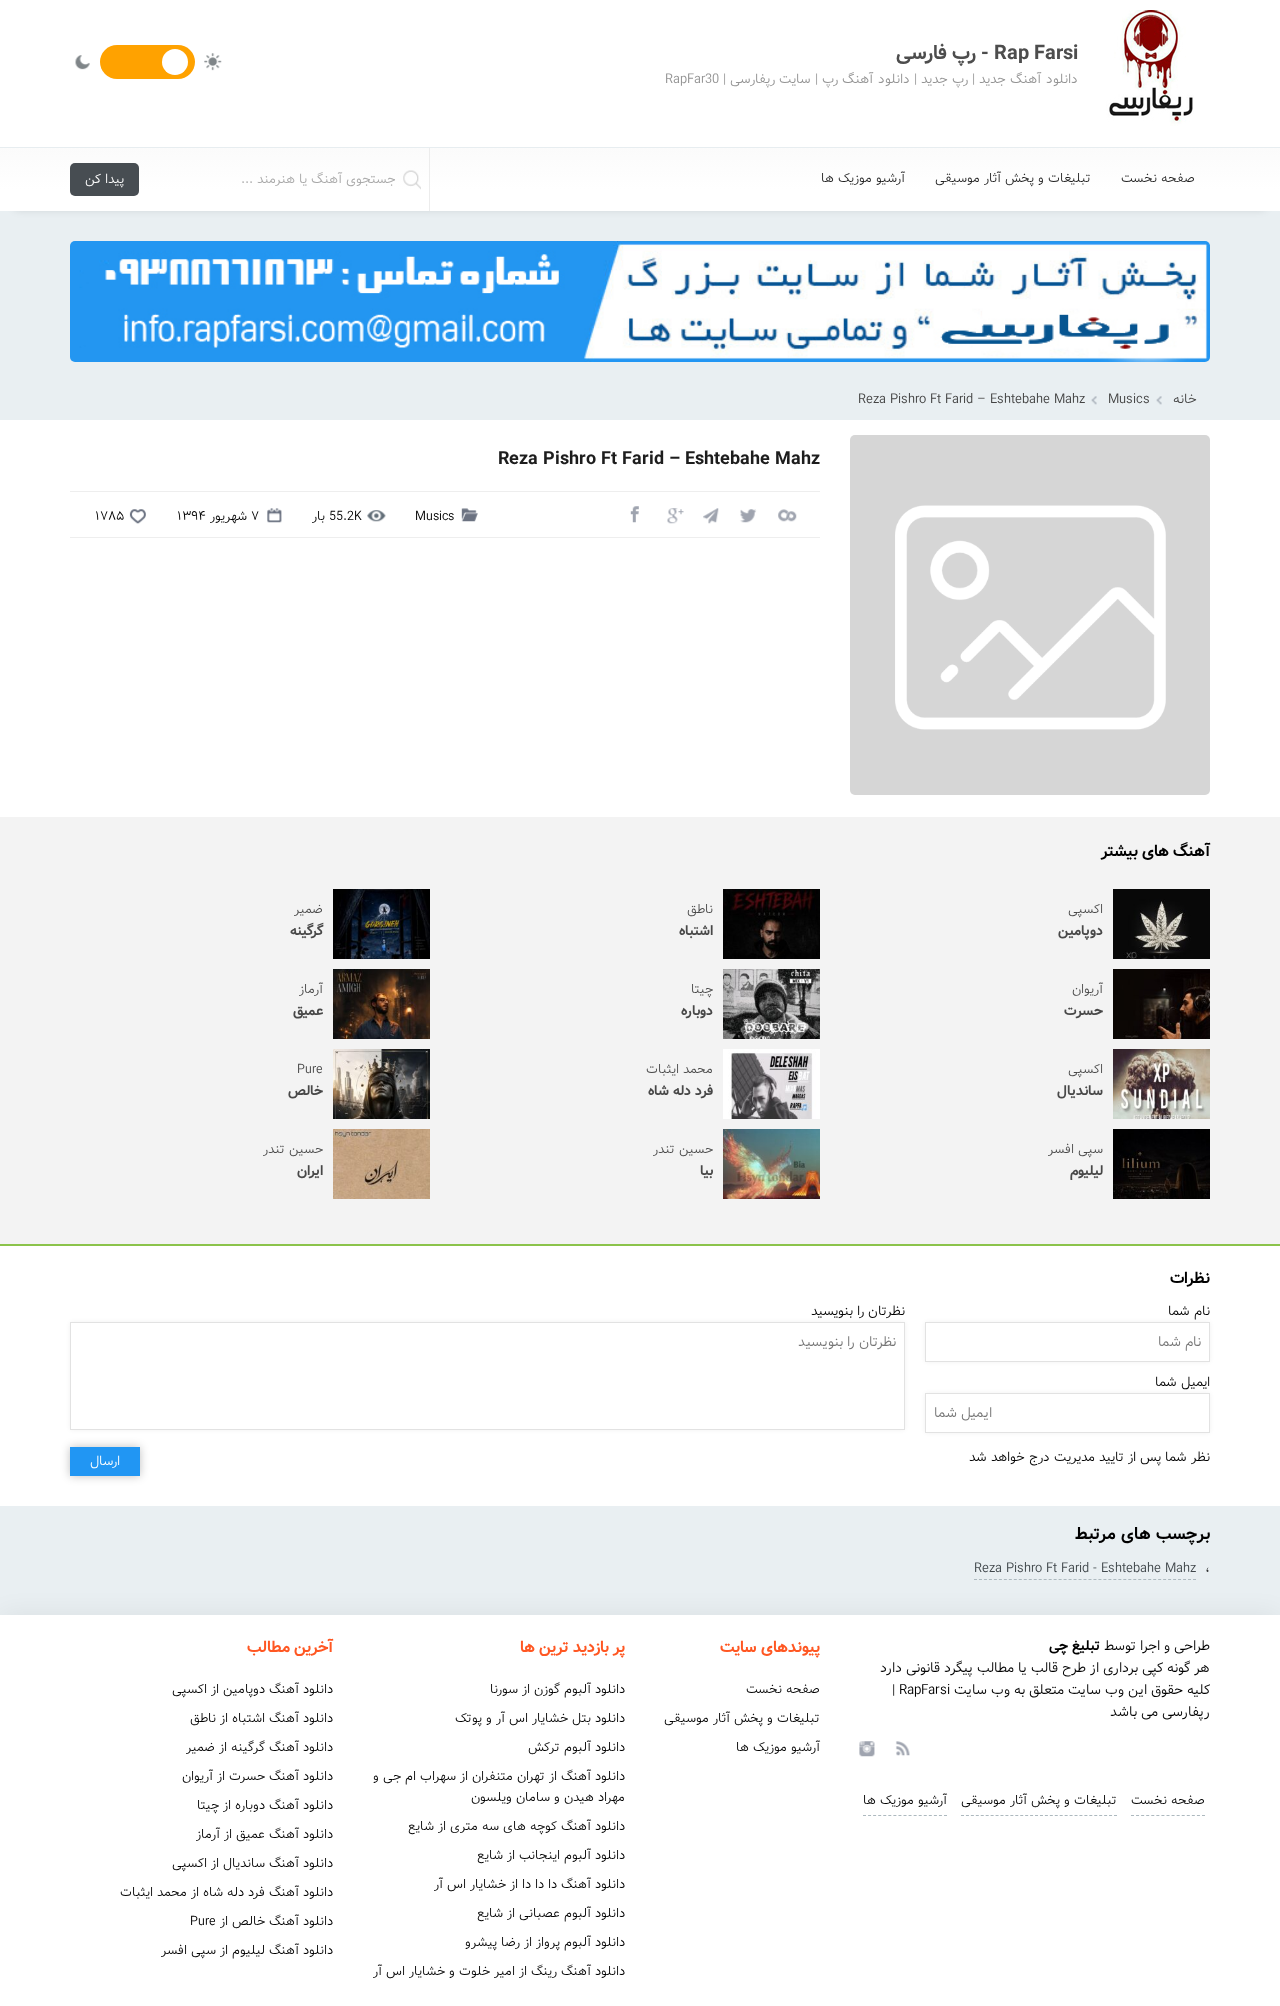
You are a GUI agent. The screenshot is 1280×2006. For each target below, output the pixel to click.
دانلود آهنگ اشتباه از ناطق (261, 1718)
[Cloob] (786, 514)
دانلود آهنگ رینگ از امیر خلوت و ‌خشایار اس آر (499, 1971)
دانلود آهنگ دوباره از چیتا (265, 1805)
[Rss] (902, 1747)
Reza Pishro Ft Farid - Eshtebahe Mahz (1085, 1568)
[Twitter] (748, 514)
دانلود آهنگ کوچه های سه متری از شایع (516, 1826)
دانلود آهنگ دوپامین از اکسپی (252, 1689)
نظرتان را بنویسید (858, 1311)
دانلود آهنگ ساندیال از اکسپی (252, 1863)
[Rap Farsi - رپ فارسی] (1150, 73)
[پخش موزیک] (640, 368)
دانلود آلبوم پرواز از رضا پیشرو (545, 1942)
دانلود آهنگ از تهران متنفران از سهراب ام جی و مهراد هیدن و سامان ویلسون (499, 1787)
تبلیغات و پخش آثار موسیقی (1013, 178)
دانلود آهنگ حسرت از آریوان (257, 1776)
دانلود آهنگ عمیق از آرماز (264, 1834)
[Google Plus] (672, 514)
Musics (1129, 399)
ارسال (105, 1461)
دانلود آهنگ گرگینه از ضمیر (259, 1747)
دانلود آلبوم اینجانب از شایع (551, 1855)
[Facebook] (634, 514)
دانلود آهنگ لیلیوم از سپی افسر (247, 1950)
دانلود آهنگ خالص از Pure (261, 1921)
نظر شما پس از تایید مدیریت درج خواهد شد (1089, 1457)
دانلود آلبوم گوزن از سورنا (557, 1689)
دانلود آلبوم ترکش (576, 1747)
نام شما (1189, 1311)
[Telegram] (710, 514)
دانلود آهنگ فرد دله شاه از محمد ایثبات (226, 1892)
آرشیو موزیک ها (863, 178)
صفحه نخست (1158, 178)
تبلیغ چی (1074, 1646)
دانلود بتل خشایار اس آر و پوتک (540, 1718)
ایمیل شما (1182, 1382)
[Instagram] (864, 1747)
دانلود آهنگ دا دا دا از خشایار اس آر (529, 1884)
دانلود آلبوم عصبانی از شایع (551, 1913)
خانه (1185, 399)
